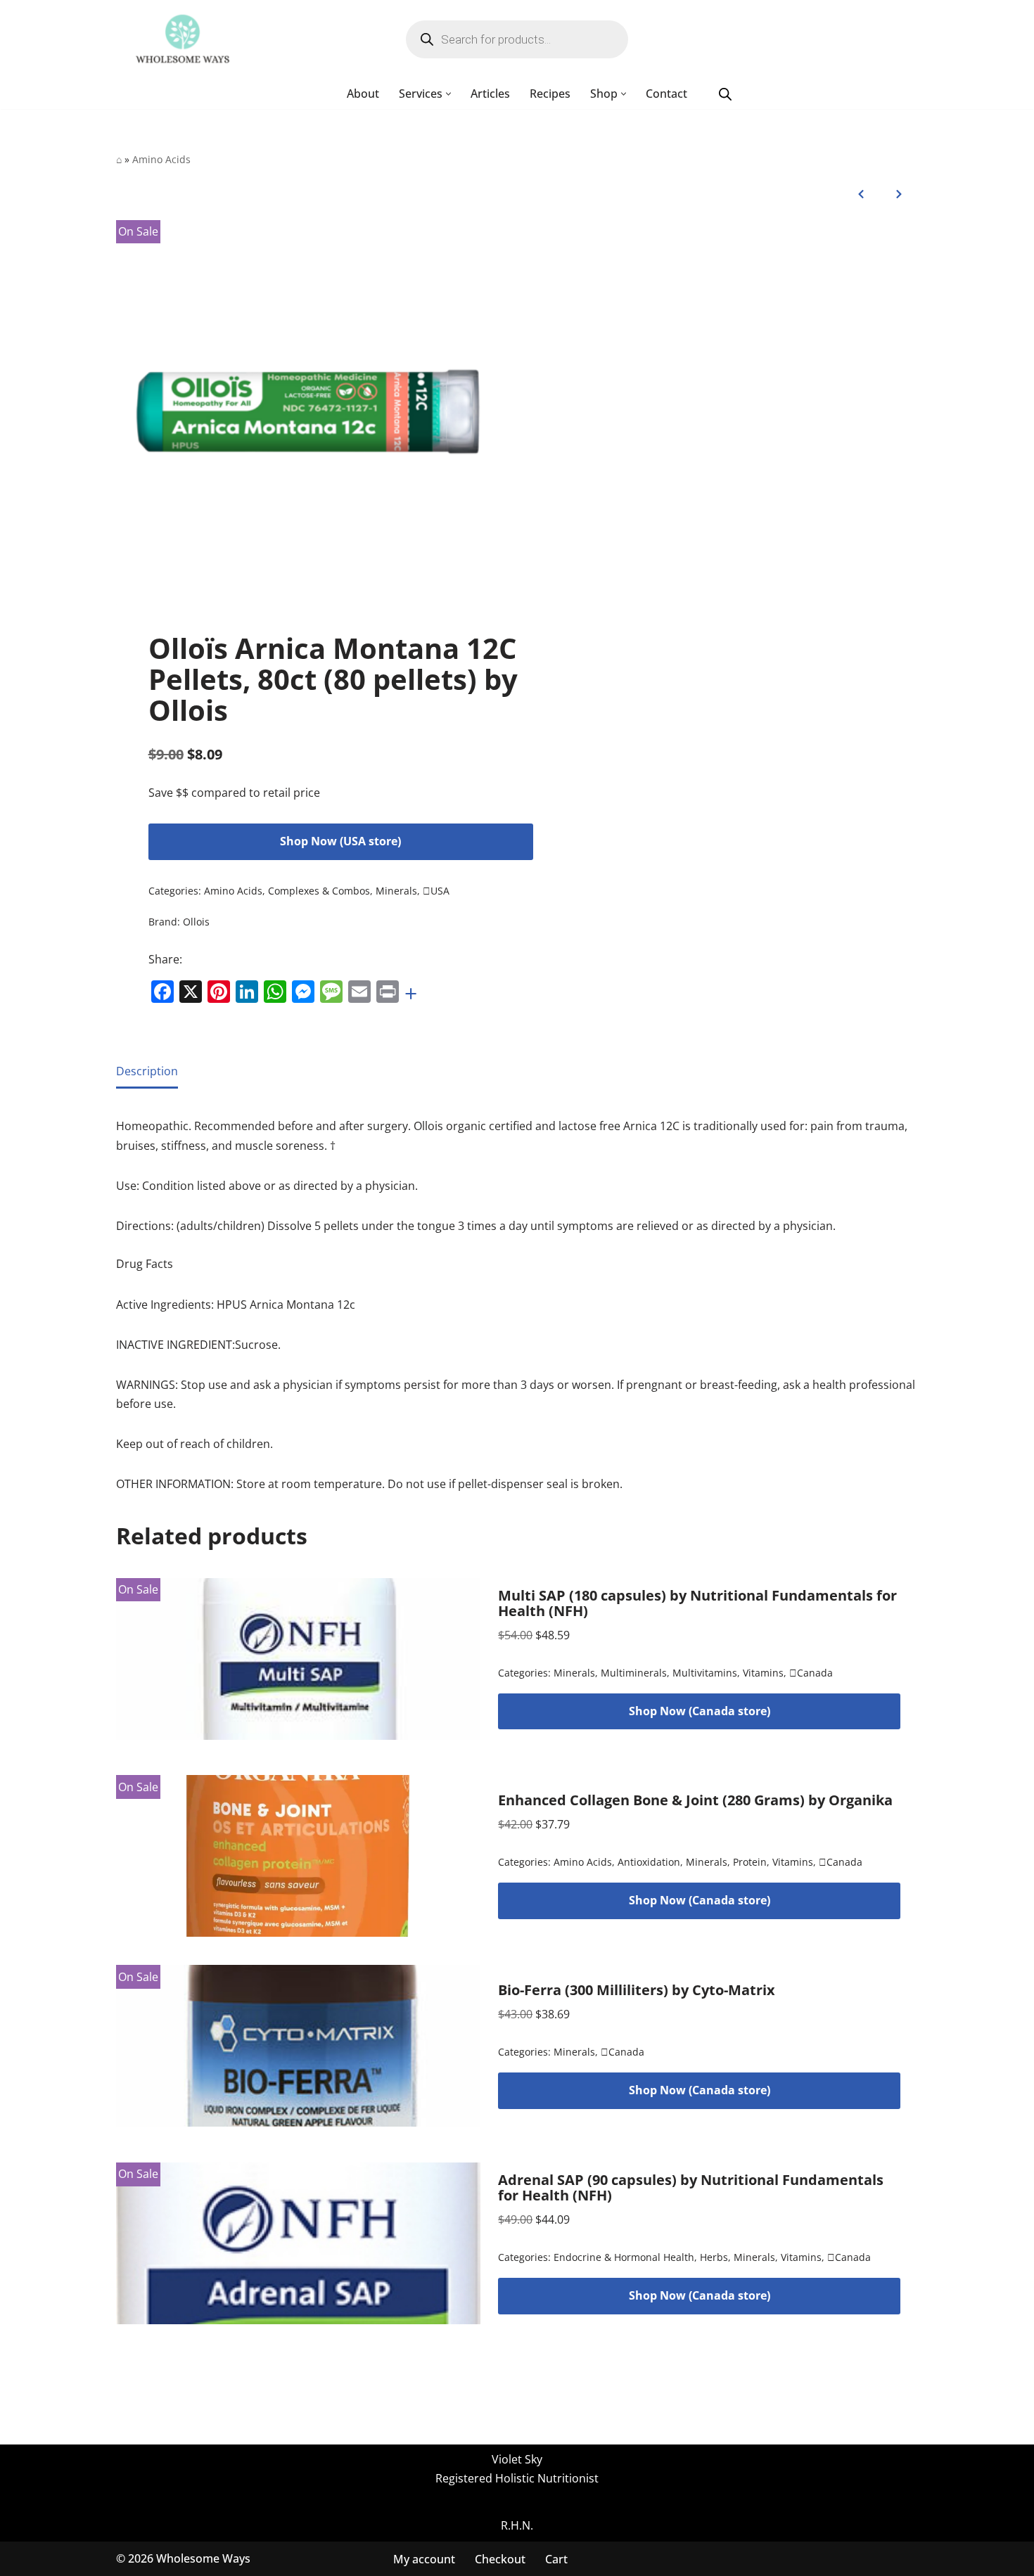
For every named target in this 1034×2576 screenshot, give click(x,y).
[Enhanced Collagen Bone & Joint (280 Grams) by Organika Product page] (298, 1856)
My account (424, 2558)
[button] (448, 94)
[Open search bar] (725, 94)
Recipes (550, 94)
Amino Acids (161, 159)
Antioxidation (649, 1863)
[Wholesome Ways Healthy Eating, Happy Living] (183, 39)
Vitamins (763, 1673)
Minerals (396, 891)
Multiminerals (634, 1673)
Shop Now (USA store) (340, 841)
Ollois (196, 922)
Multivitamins (705, 1673)
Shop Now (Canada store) (700, 1711)
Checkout (500, 2558)
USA (436, 891)
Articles (490, 94)
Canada (811, 1673)
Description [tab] (147, 1071)
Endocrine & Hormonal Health (624, 2258)
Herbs (714, 2258)
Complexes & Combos (319, 891)
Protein (750, 1863)
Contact (666, 94)
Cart (556, 2558)
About (363, 94)
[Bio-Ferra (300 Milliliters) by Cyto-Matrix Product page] (298, 2046)
